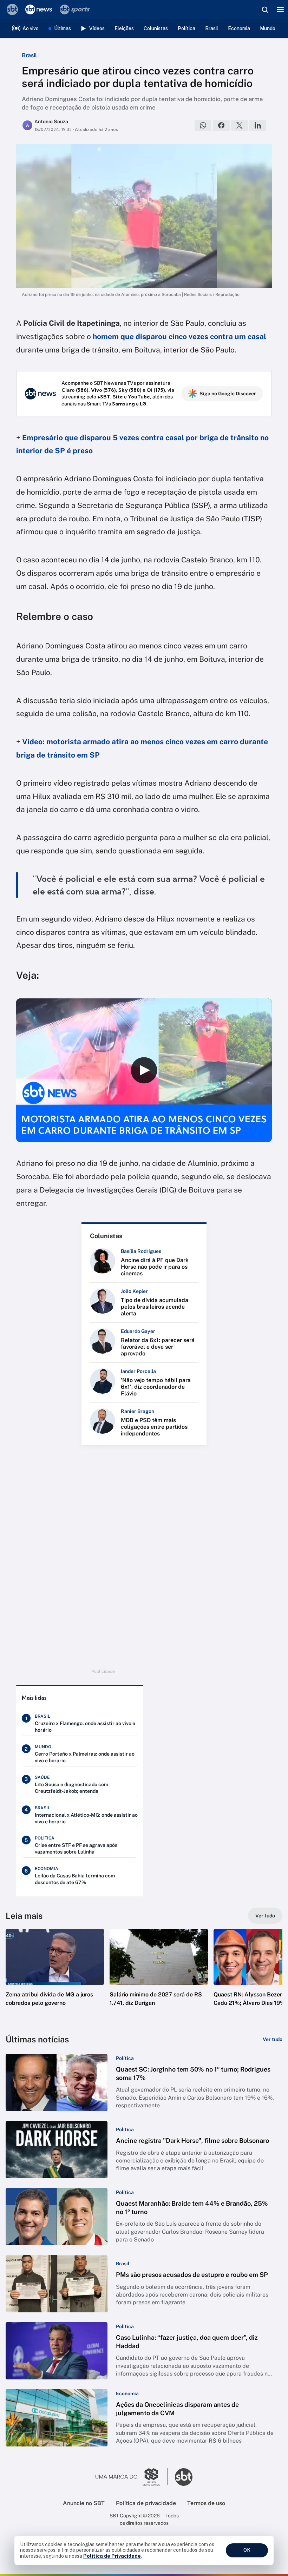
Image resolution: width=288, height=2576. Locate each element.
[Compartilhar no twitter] (240, 125)
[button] (55, 1975)
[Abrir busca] (265, 9)
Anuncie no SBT (84, 2503)
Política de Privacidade (112, 2556)
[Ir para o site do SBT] (184, 2477)
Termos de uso (206, 2503)
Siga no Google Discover (228, 394)
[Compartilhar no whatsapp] (203, 125)
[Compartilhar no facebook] (221, 125)
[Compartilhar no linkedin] (258, 125)
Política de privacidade (146, 2503)
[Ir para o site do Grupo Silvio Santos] (132, 2477)
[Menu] (280, 9)
